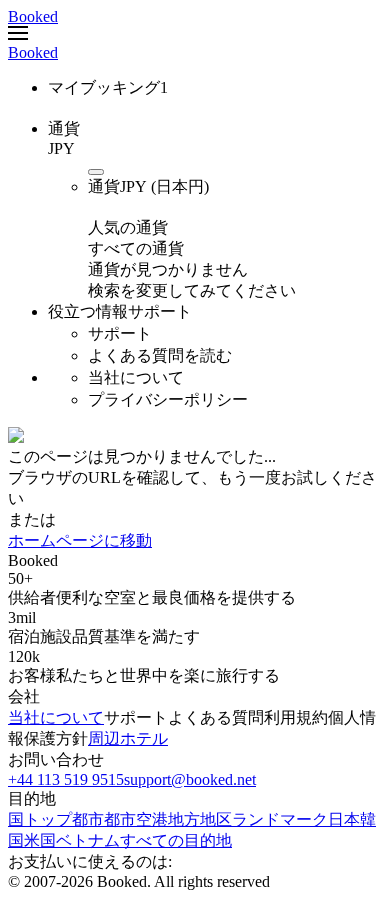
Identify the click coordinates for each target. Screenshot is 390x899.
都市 (120, 819)
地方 (184, 819)
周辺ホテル (128, 738)
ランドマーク (280, 819)
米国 (40, 840)
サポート (136, 717)
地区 (216, 819)
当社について (56, 717)
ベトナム (88, 840)
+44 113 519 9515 (66, 779)
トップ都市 (64, 819)
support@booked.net (190, 779)
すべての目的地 (176, 840)
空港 (152, 819)
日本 (344, 819)
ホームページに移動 (80, 540)
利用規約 (296, 717)
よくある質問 (216, 717)
